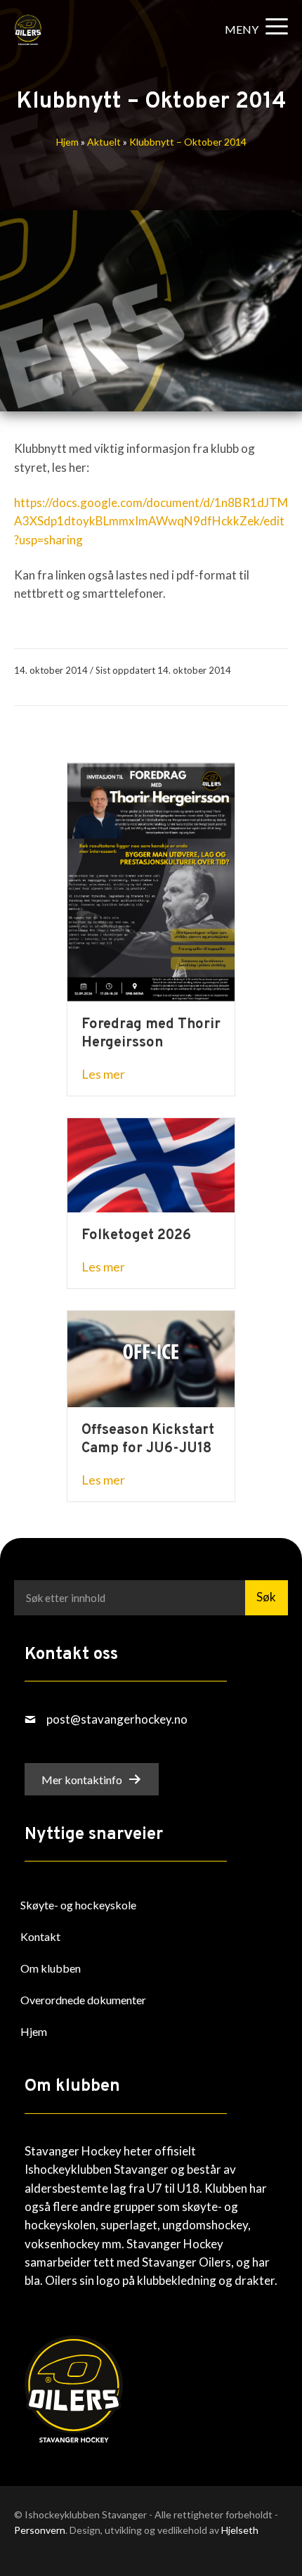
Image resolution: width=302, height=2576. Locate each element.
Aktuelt (104, 142)
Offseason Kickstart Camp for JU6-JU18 (148, 1440)
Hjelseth (240, 2530)
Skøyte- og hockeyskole (78, 1905)
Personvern (40, 2530)
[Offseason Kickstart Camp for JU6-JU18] (151, 1358)
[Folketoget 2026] (151, 1164)
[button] (253, 29)
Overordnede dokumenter (83, 2000)
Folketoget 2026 (136, 1236)
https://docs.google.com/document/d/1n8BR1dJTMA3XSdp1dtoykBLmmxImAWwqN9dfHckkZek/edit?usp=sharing (151, 521)
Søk (266, 1597)
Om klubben (51, 1968)
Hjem (67, 142)
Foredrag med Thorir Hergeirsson (151, 1034)
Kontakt (40, 1936)
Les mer (103, 1074)
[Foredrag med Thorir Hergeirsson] (151, 881)
